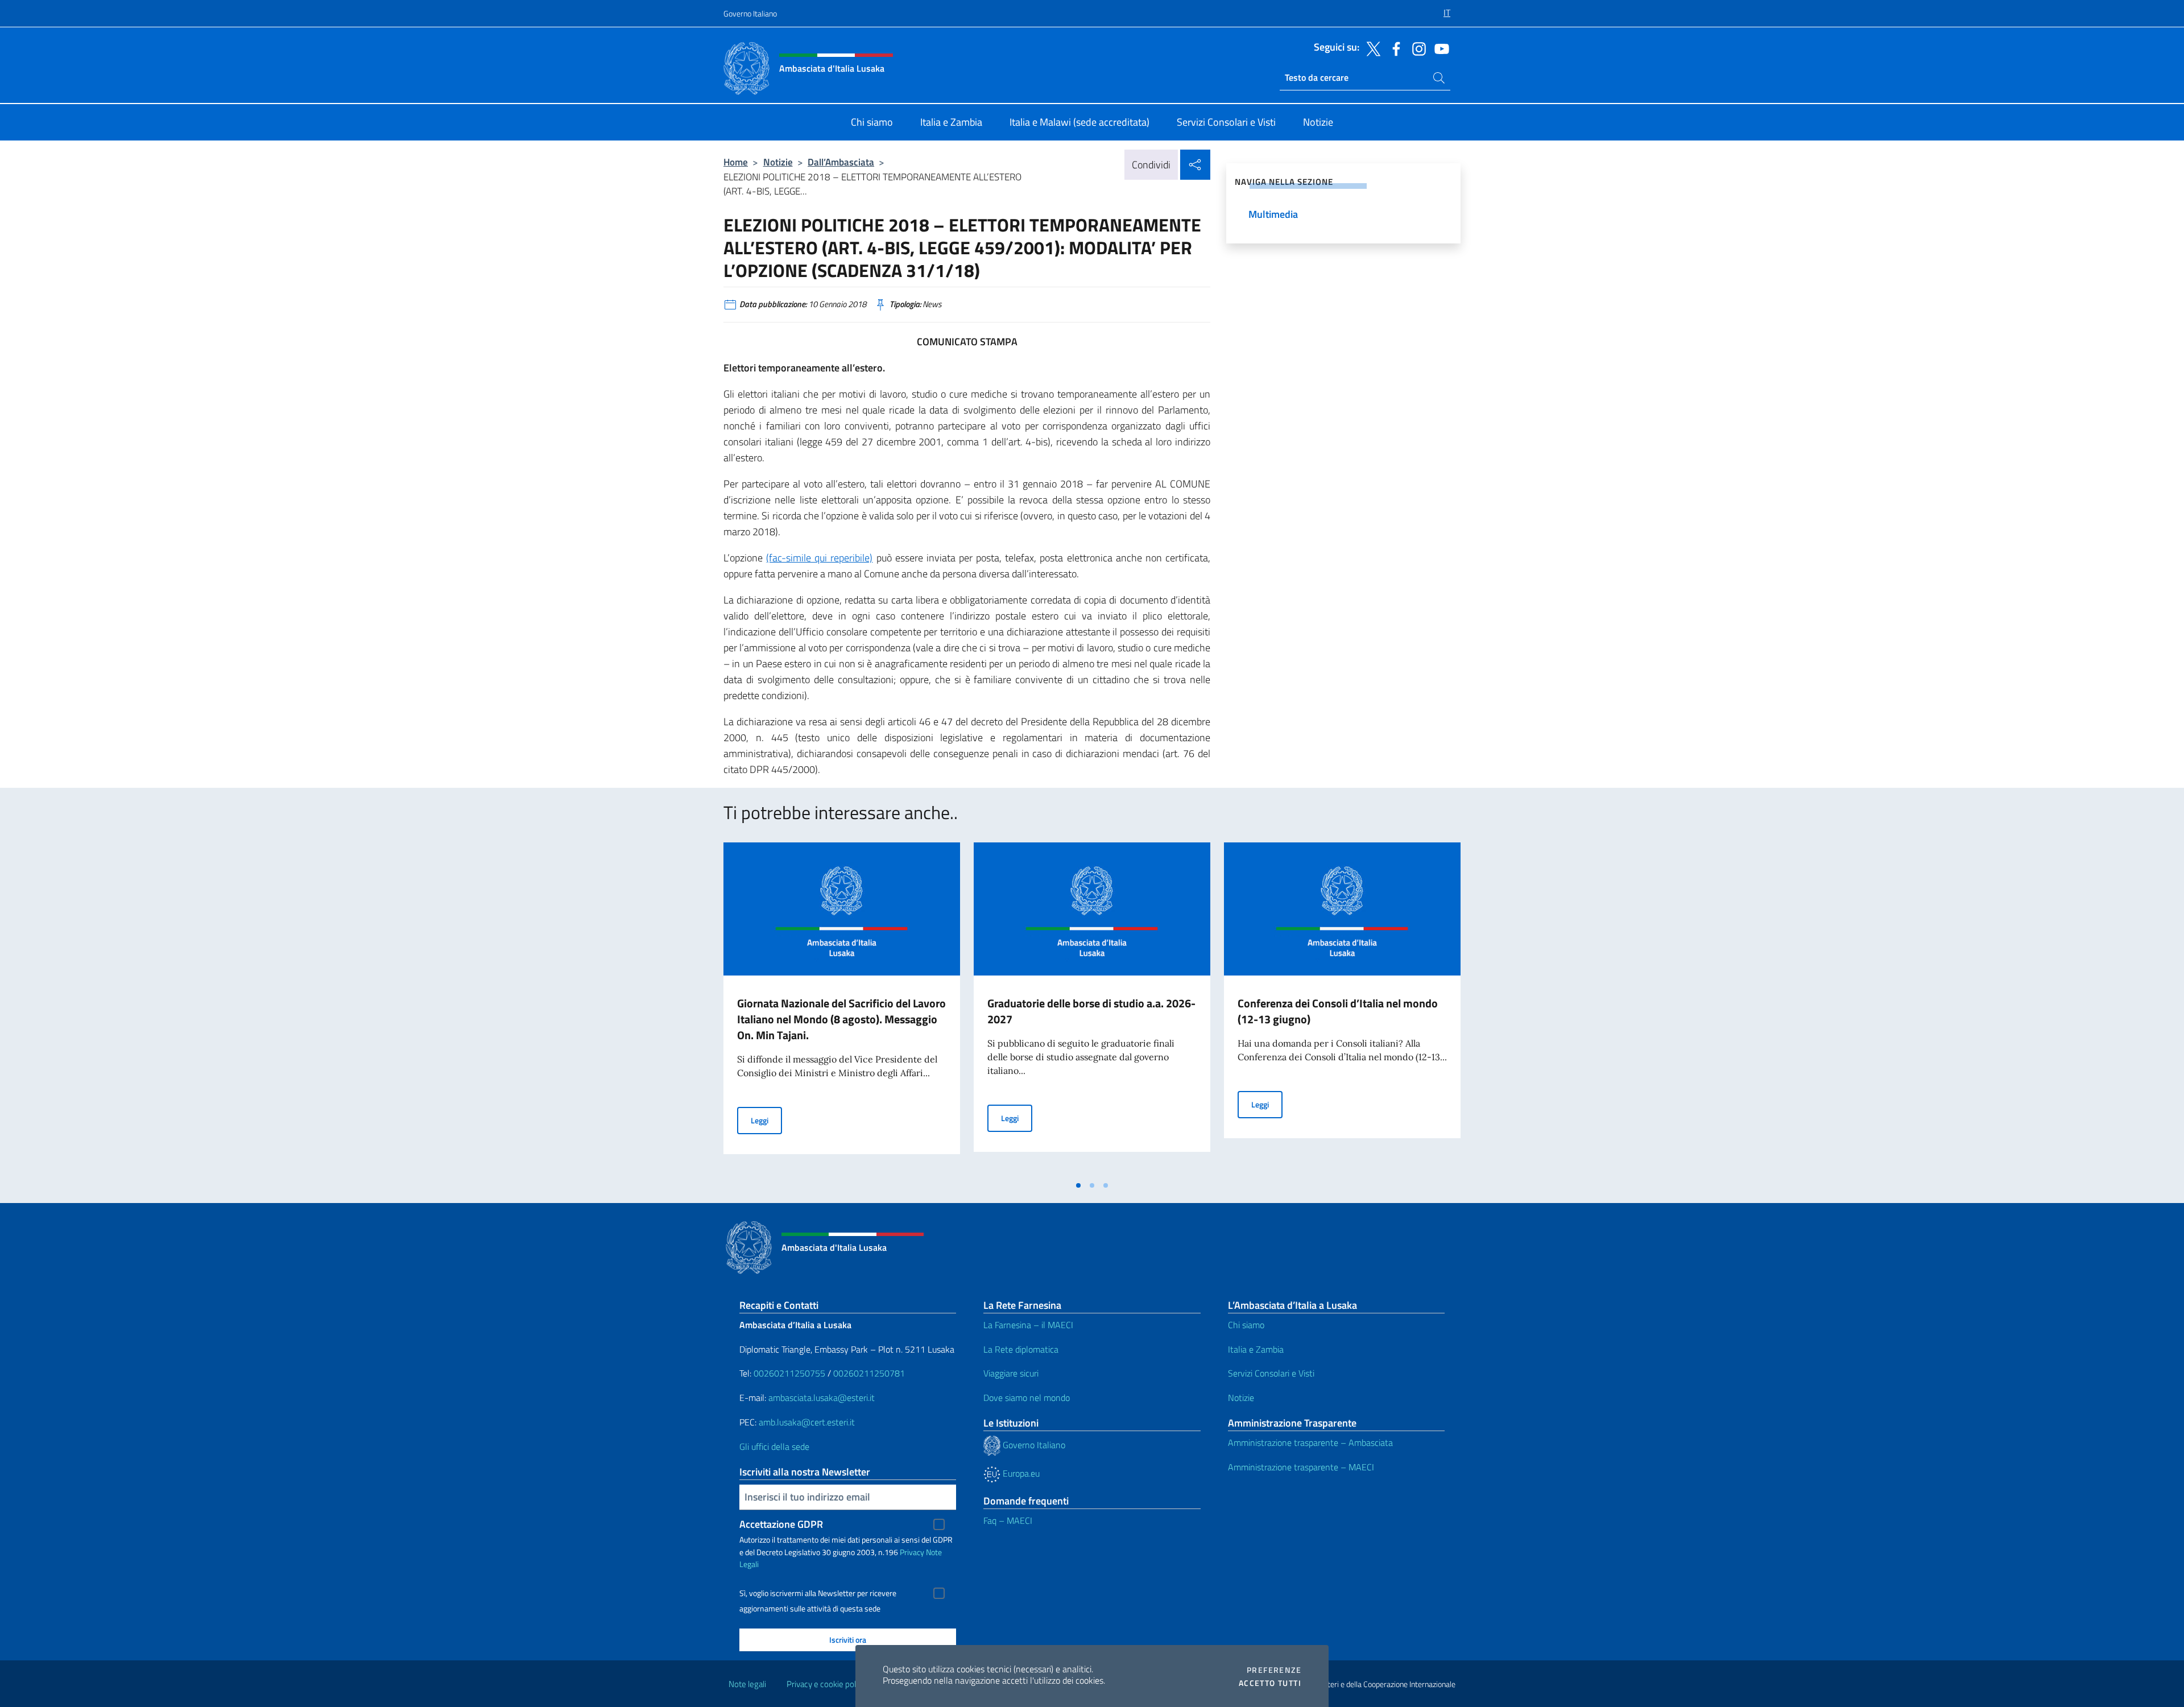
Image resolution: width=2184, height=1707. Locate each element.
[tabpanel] (842, 1009)
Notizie (778, 162)
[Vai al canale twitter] (1371, 48)
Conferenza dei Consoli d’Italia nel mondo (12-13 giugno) (1338, 1011)
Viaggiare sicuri (1011, 1373)
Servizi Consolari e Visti (1271, 1373)
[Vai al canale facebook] (1393, 48)
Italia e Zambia (1256, 1349)
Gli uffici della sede (774, 1446)
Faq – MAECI (1008, 1520)
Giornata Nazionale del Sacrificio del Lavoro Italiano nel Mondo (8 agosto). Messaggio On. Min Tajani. (841, 1019)
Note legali (747, 1684)
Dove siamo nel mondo (1027, 1398)
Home (736, 162)
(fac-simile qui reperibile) (819, 558)
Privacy (912, 1552)
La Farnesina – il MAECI (1028, 1325)
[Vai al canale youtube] (1439, 48)
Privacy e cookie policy (826, 1684)
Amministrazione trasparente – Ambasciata (1310, 1443)
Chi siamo (1246, 1325)
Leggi (766, 1120)
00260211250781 (869, 1373)
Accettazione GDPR (781, 1524)
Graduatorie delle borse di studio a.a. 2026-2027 (1091, 1011)
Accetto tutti (1270, 1683)
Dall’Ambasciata (841, 162)
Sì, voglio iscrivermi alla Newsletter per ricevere (818, 1593)
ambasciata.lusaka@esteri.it (822, 1398)
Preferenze (1274, 1670)
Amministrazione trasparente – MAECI (1301, 1467)
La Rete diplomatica (1021, 1349)
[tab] (1078, 1185)
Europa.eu (1020, 1473)
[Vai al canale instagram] (1416, 48)
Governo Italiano (750, 13)
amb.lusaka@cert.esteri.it (807, 1422)
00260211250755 (789, 1373)
